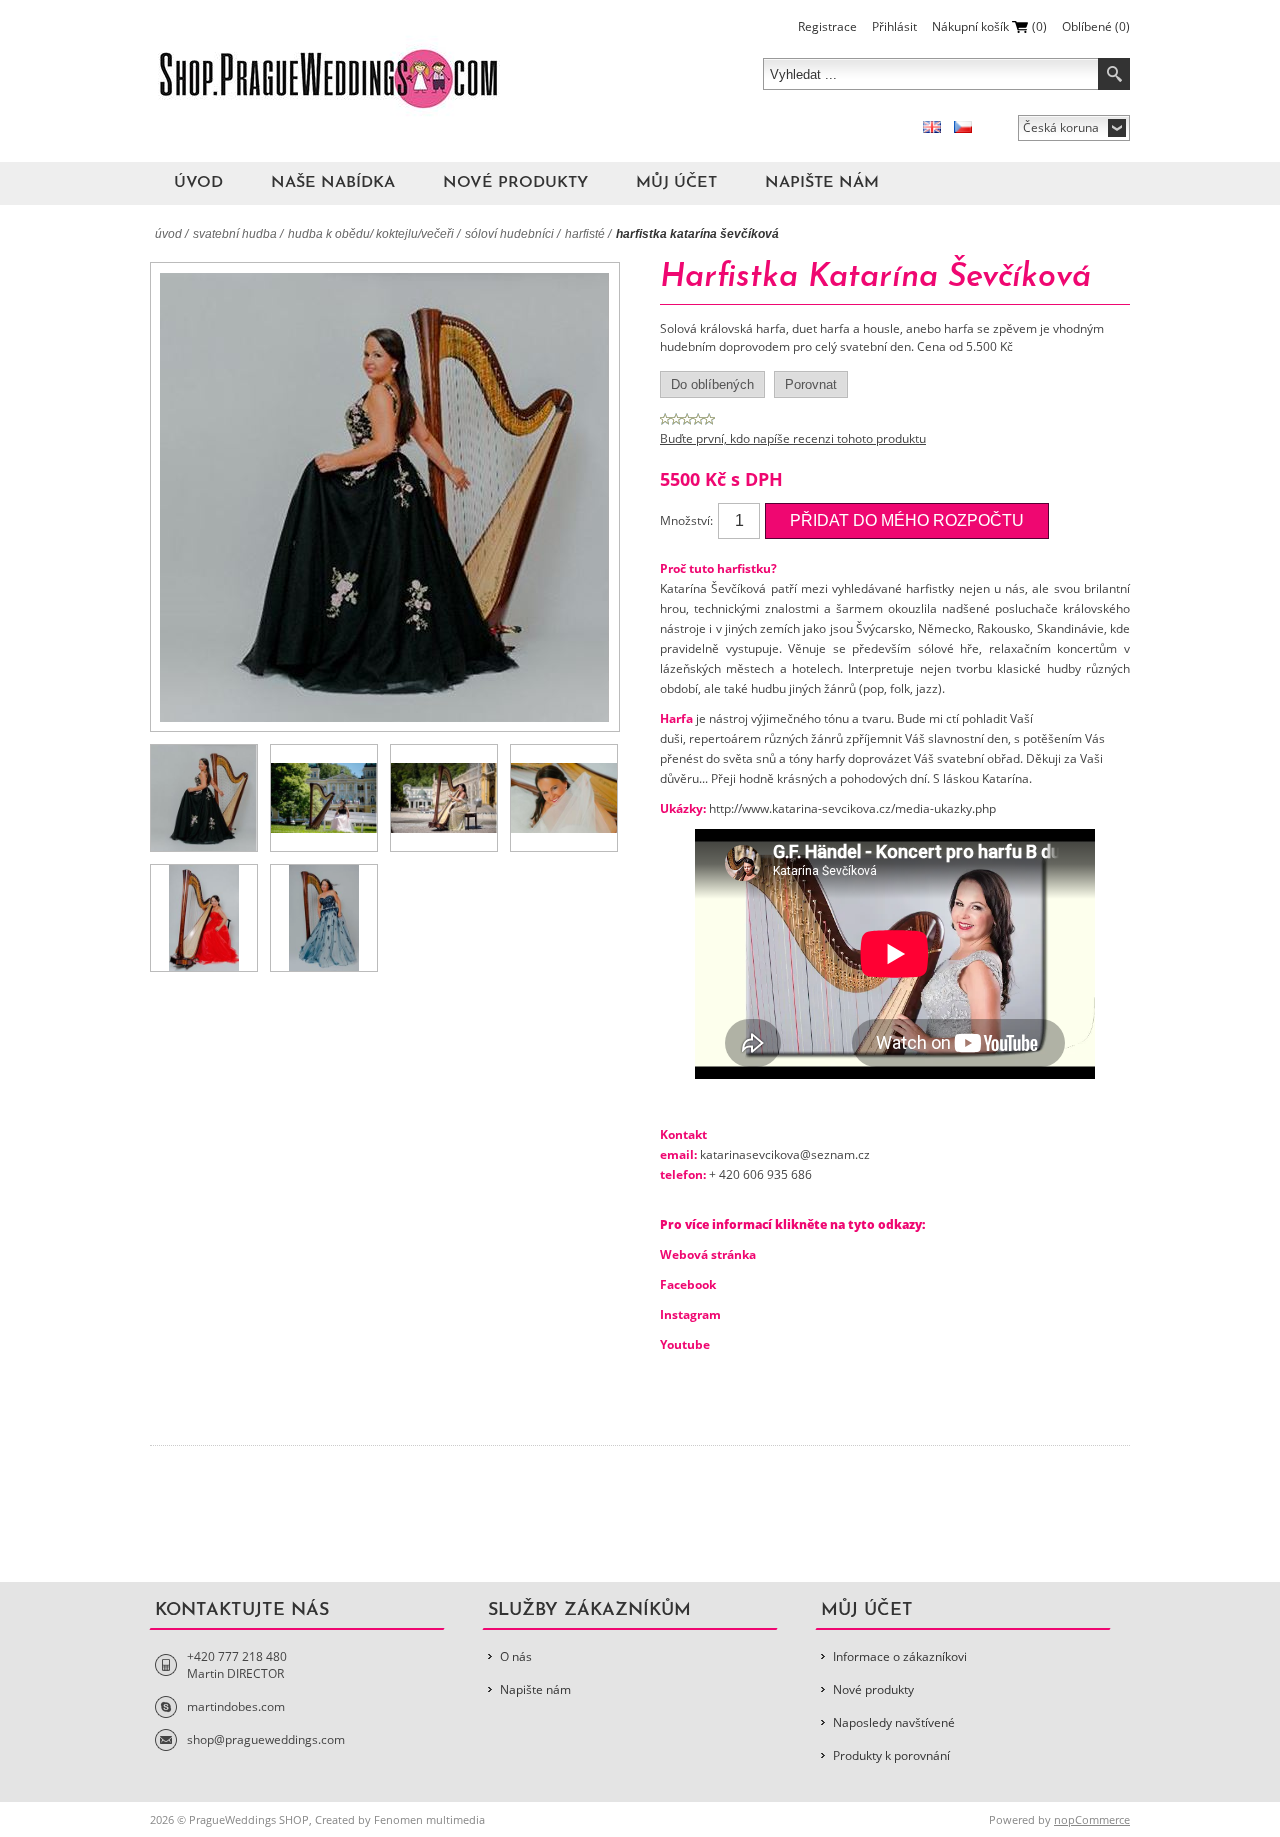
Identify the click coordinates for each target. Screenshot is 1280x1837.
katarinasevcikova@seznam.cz (785, 1154)
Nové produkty (515, 183)
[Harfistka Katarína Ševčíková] (204, 798)
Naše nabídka (333, 183)
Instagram (690, 1314)
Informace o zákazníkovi (900, 1656)
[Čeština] (963, 127)
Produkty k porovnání (891, 1755)
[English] (932, 127)
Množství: (686, 520)
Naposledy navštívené (894, 1722)
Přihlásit (894, 26)
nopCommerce (1092, 1819)
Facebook (688, 1284)
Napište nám (822, 183)
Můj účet (676, 183)
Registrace (827, 26)
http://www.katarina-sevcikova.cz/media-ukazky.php (852, 808)
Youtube (685, 1344)
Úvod (198, 183)
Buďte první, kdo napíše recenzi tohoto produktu (793, 438)
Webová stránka (708, 1254)
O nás (516, 1656)
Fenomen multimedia (429, 1819)
